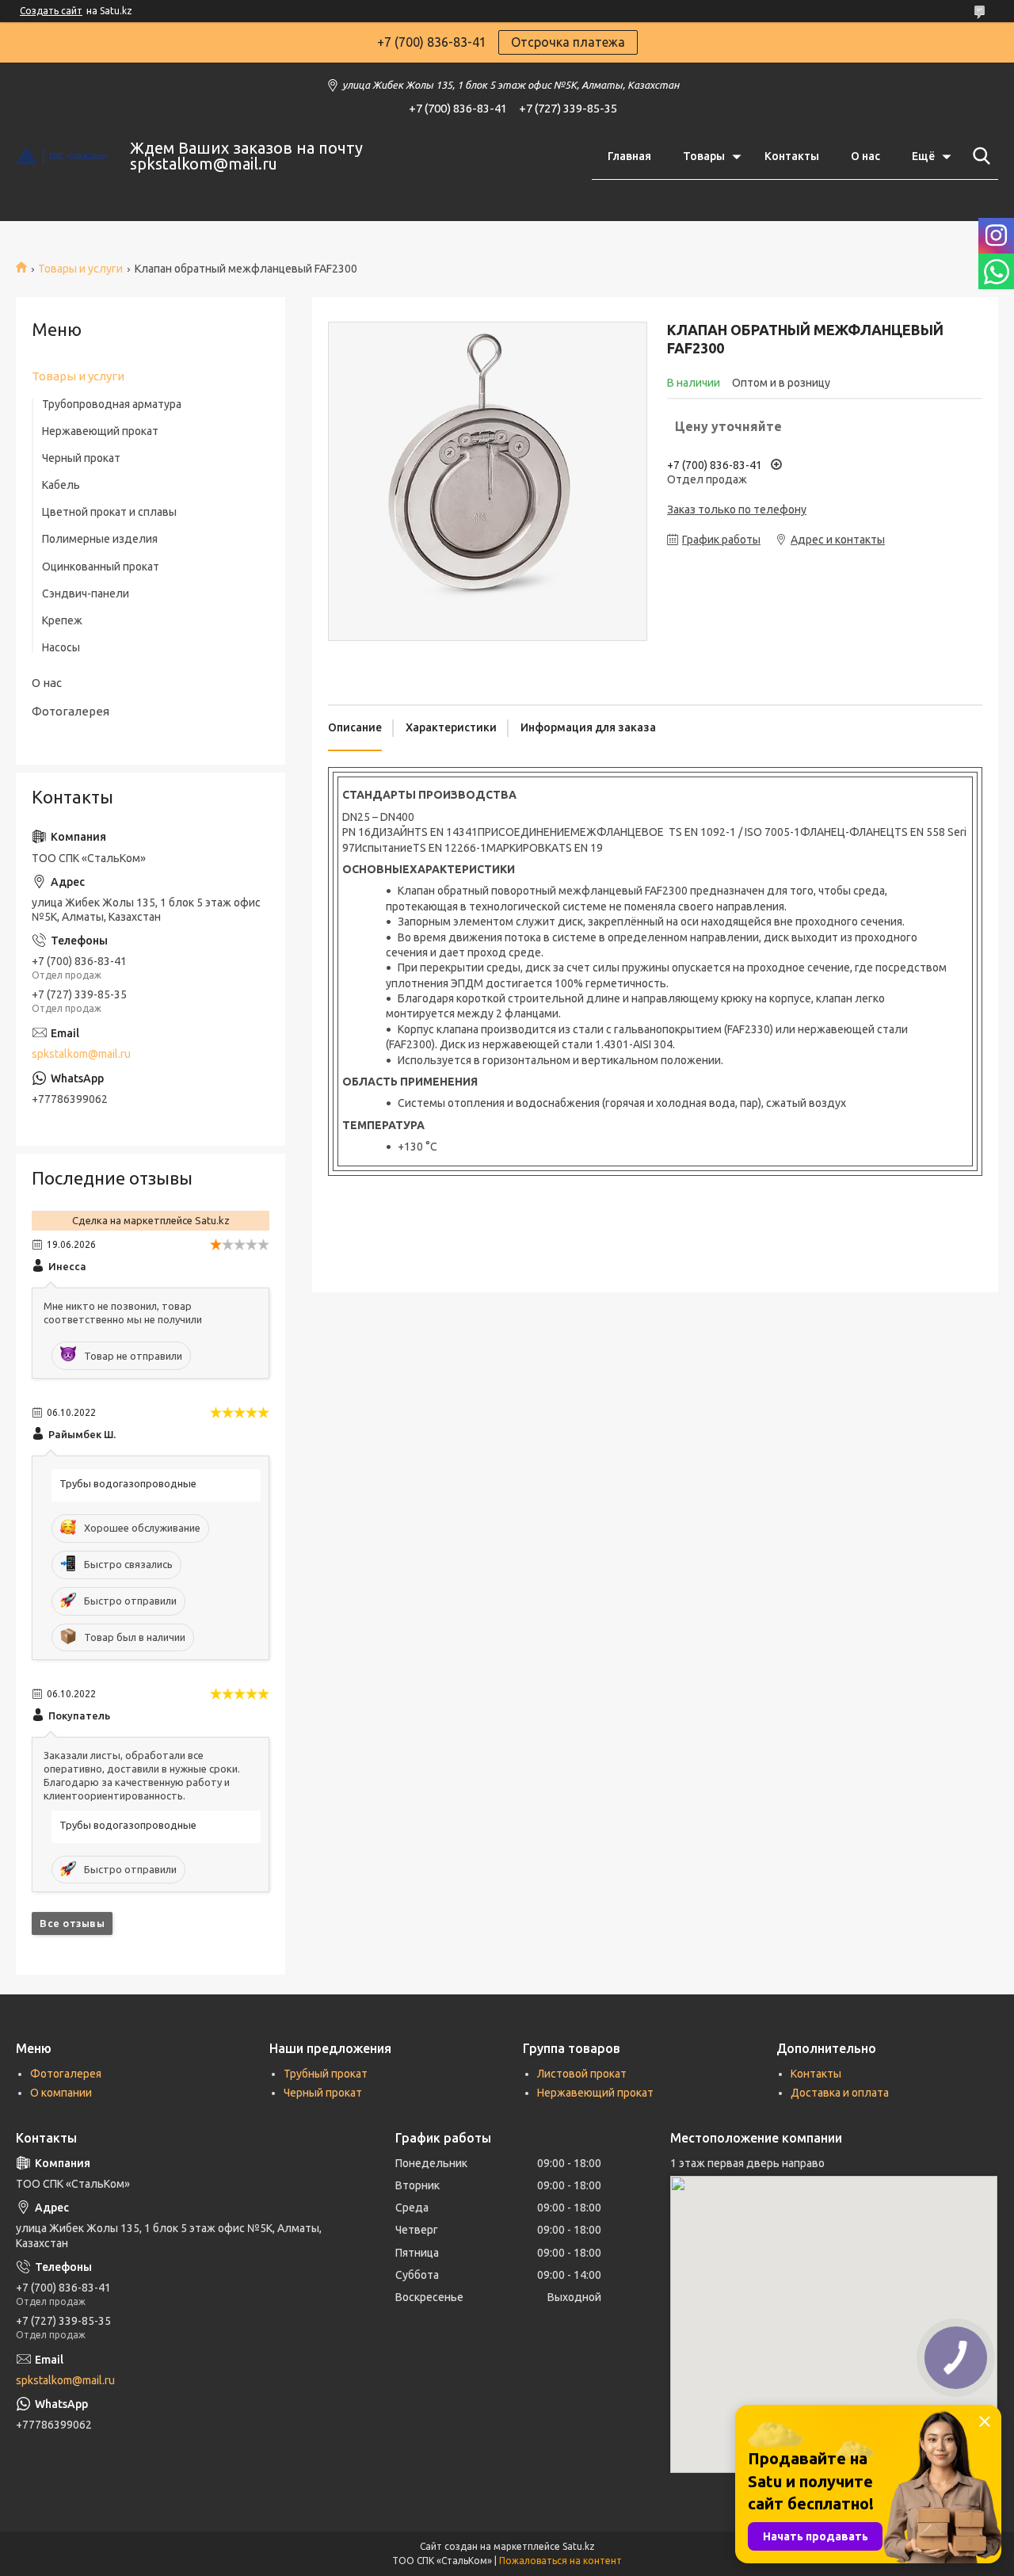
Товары (704, 156)
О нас (865, 156)
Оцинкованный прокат (101, 567)
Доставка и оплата (840, 2093)
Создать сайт (51, 11)
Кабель (61, 485)
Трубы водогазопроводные (128, 1483)
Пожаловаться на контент (560, 2561)
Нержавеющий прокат (100, 431)
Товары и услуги (80, 269)
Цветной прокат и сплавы (109, 512)
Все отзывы (72, 1923)
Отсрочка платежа (568, 42)
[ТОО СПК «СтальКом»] (63, 156)
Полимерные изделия (100, 539)
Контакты (792, 156)
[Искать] (978, 156)
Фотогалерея (71, 711)
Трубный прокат (326, 2074)
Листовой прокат (582, 2074)
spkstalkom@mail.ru (81, 1054)
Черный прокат (81, 458)
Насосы (61, 647)
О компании (61, 2093)
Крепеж (62, 620)
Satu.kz (579, 2546)
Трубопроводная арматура (112, 404)
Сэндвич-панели (86, 593)
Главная (629, 156)
